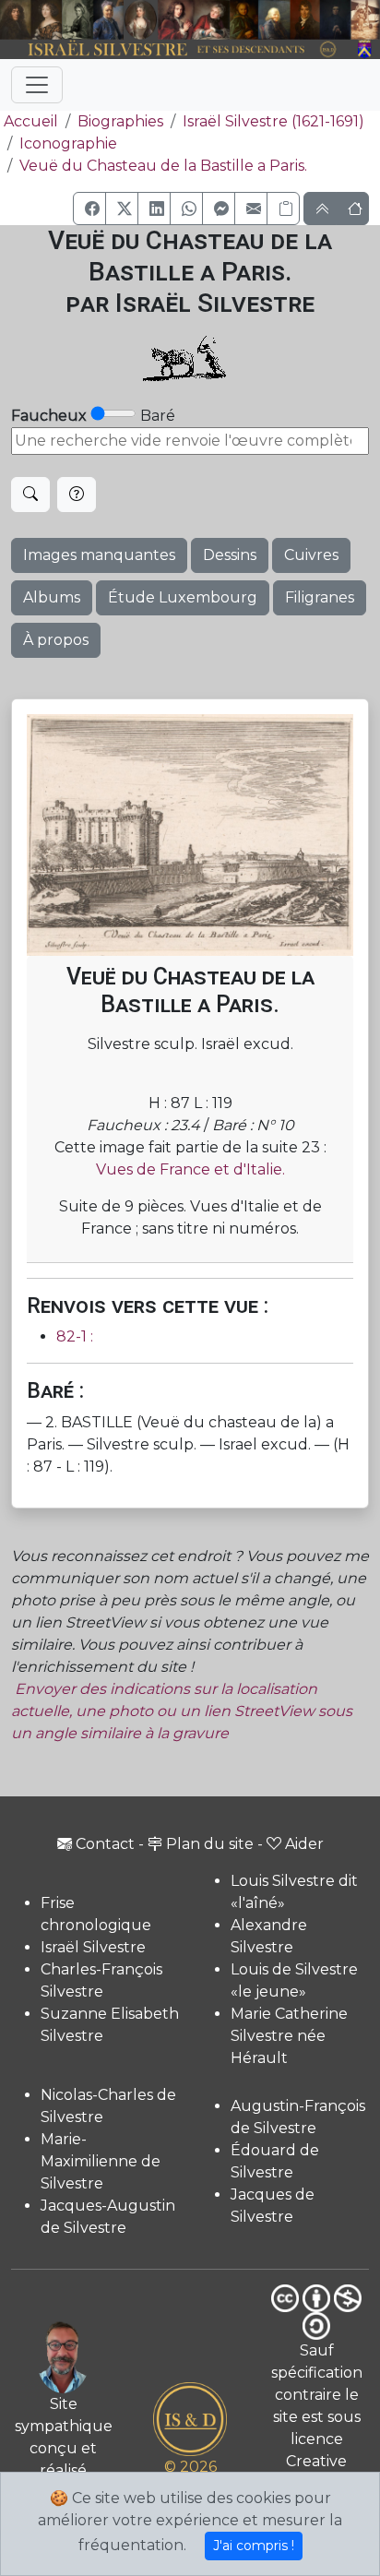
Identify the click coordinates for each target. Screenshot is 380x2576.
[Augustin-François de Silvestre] (305, 20)
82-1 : (75, 1336)
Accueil (31, 121)
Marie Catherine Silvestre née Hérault (289, 2036)
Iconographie (68, 143)
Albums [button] (52, 597)
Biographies (120, 121)
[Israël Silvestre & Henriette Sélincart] (31, 21)
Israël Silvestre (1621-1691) (273, 121)
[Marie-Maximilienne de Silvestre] (243, 20)
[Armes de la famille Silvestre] (365, 50)
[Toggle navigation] (37, 85)
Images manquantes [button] (99, 555)
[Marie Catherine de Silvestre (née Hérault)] (140, 20)
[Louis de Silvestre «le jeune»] (109, 20)
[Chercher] (30, 495)
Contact (105, 1844)
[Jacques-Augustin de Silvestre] (274, 20)
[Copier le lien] (283, 209)
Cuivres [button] (311, 555)
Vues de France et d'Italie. (190, 1169)
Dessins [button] (230, 555)
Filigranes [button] (320, 597)
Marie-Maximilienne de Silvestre (101, 2161)
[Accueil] (175, 50)
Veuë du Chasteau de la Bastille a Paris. (163, 166)
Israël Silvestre (93, 1947)
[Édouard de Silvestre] (336, 20)
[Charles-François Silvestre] (77, 20)
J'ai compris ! (254, 2546)
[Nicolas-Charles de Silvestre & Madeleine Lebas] (194, 20)
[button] (89, 209)
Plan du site (210, 1844)
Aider (304, 1844)
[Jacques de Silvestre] (365, 20)
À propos (56, 640)
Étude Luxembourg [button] (183, 597)
